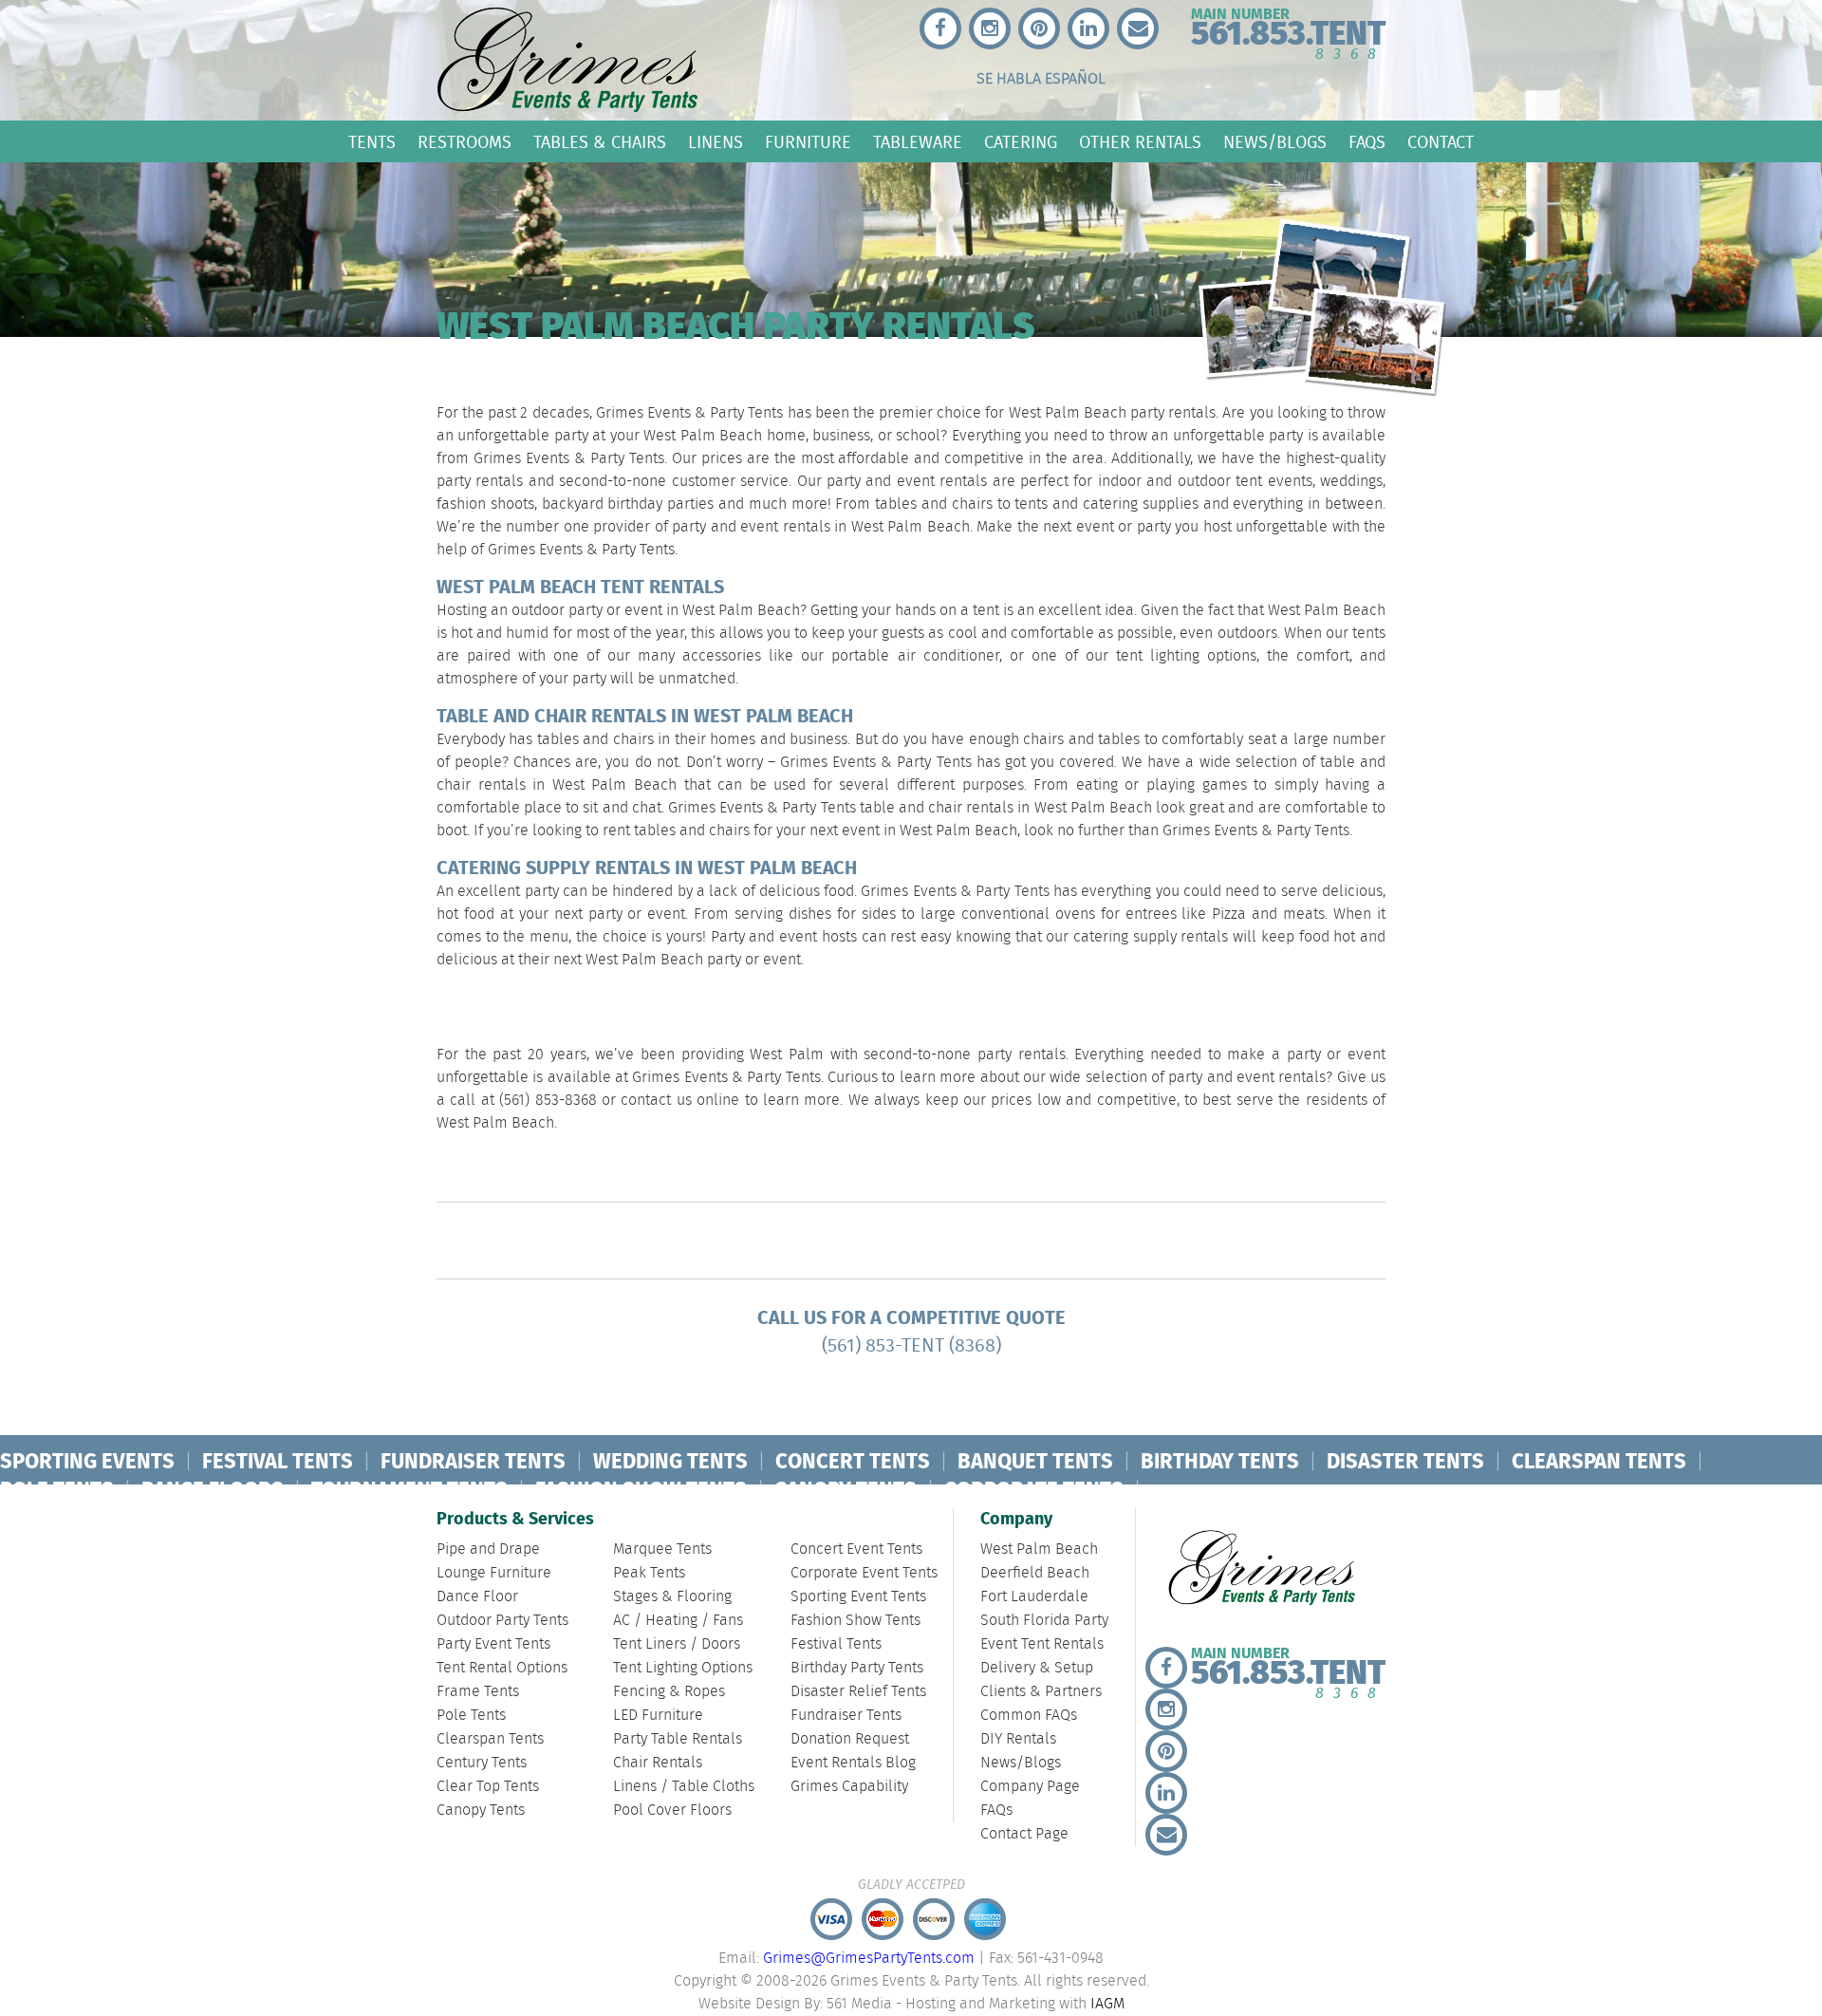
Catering (1021, 142)
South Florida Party (1044, 1621)
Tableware (918, 142)
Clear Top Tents (488, 1787)
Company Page (1030, 1787)
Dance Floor (477, 1597)
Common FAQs (1029, 1716)
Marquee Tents (662, 1549)
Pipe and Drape (488, 1549)
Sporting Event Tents (858, 1597)
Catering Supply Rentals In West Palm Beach (647, 869)
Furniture (808, 142)
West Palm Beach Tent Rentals (580, 588)
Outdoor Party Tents (502, 1621)
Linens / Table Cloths (684, 1787)
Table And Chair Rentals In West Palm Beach (645, 717)
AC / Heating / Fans (678, 1621)
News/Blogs (1275, 142)
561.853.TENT (1288, 30)
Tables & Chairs (600, 142)
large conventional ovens (1008, 915)
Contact (1441, 142)
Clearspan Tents (490, 1739)
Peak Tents (649, 1573)
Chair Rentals (658, 1763)
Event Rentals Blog (853, 1763)
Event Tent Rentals (1042, 1644)
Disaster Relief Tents (858, 1692)
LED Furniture (658, 1716)
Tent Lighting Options (683, 1668)
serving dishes (783, 915)
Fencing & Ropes (669, 1692)
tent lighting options (1186, 656)
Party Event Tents (493, 1644)
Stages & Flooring (672, 1597)
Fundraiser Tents (846, 1716)
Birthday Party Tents (857, 1668)
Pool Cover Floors (672, 1811)
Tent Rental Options (502, 1668)
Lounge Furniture (494, 1573)
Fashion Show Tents (855, 1621)
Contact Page (1024, 1834)
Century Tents (482, 1763)
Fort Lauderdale (1034, 1597)
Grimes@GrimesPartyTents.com (869, 1959)
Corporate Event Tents (864, 1573)
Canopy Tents (481, 1811)
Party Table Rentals (678, 1739)
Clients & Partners (1041, 1692)
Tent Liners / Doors (677, 1644)
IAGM (1107, 2004)
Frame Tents (478, 1692)
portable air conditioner (915, 656)
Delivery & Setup (1037, 1668)
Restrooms (465, 142)
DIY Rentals (1018, 1739)
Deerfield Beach (1035, 1573)
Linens (716, 142)
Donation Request (850, 1739)
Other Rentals (1140, 142)
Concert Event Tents (856, 1549)
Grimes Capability (849, 1787)
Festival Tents (836, 1644)
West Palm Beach (1039, 1549)
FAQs (1367, 142)
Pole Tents (471, 1716)
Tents (372, 142)
